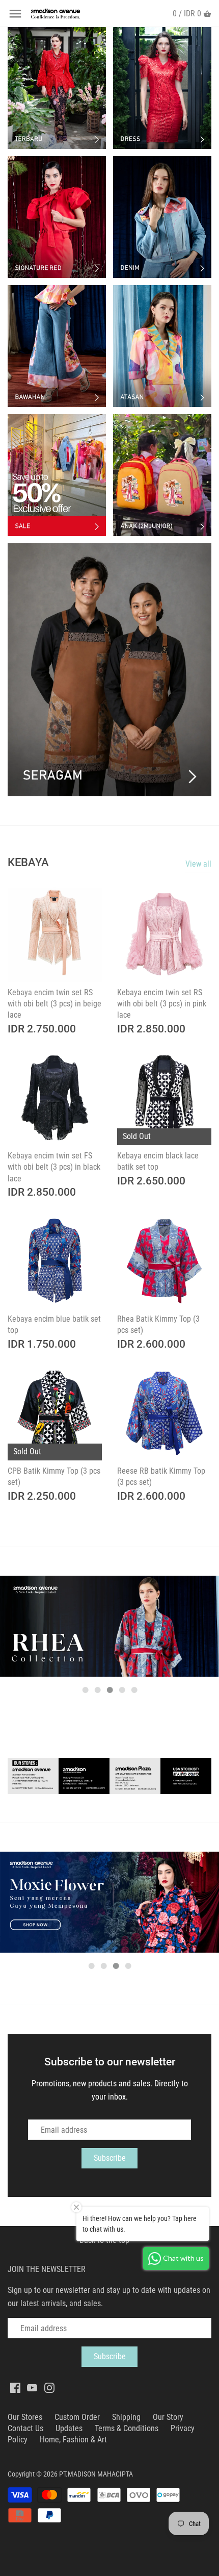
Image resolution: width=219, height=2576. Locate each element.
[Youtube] (32, 2387)
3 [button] (109, 1690)
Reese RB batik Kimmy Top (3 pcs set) (161, 1476)
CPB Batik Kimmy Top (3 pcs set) (54, 1476)
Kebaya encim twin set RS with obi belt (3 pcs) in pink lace (162, 1004)
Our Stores (25, 2417)
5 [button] (134, 1690)
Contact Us (25, 2428)
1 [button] (85, 1690)
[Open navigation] (15, 14)
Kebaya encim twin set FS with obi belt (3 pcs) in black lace (54, 1167)
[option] (109, 1626)
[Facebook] (15, 2387)
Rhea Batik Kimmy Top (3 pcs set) (158, 1324)
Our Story (168, 2417)
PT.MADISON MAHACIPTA (96, 2474)
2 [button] (97, 1690)
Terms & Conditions (127, 2428)
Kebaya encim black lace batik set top (158, 1161)
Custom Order (77, 2417)
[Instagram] (49, 2387)
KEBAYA (28, 862)
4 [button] (122, 1690)
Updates (69, 2428)
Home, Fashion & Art (73, 2440)
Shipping (126, 2417)
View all (198, 864)
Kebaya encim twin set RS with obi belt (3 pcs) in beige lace (54, 1004)
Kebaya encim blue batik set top (54, 1324)
